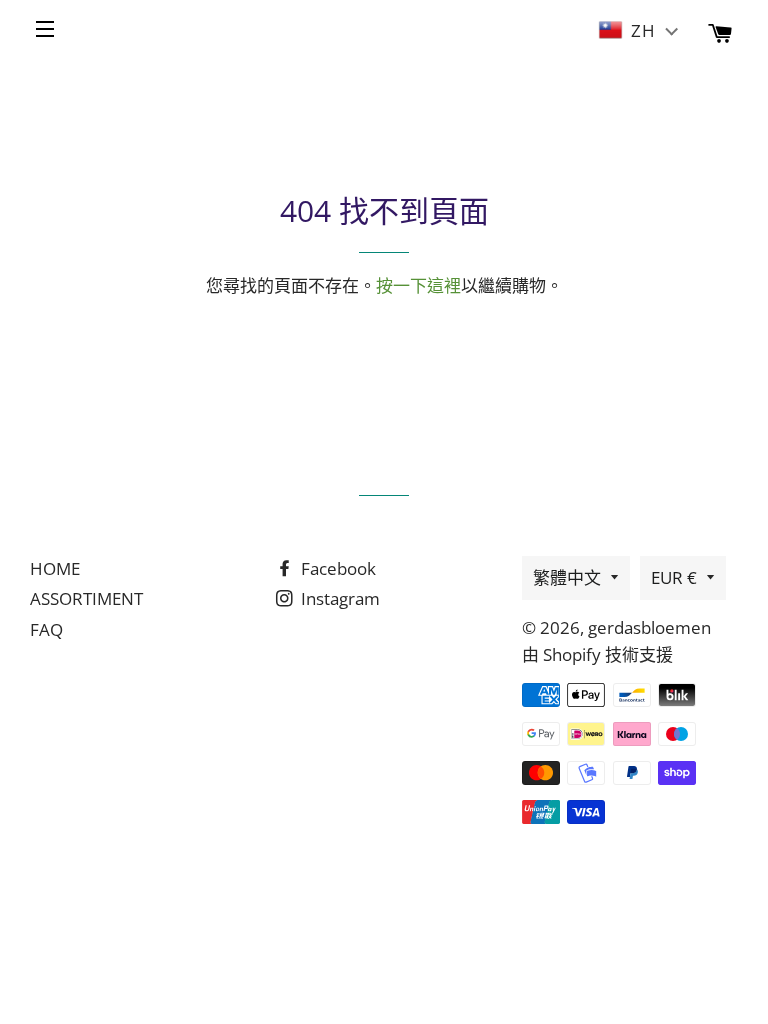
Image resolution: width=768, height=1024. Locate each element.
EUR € (674, 577)
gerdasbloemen (649, 627)
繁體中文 (567, 577)
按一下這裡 (418, 285)
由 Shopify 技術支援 (597, 654)
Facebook (336, 568)
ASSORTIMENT (86, 598)
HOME (55, 568)
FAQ (46, 629)
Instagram (338, 598)
